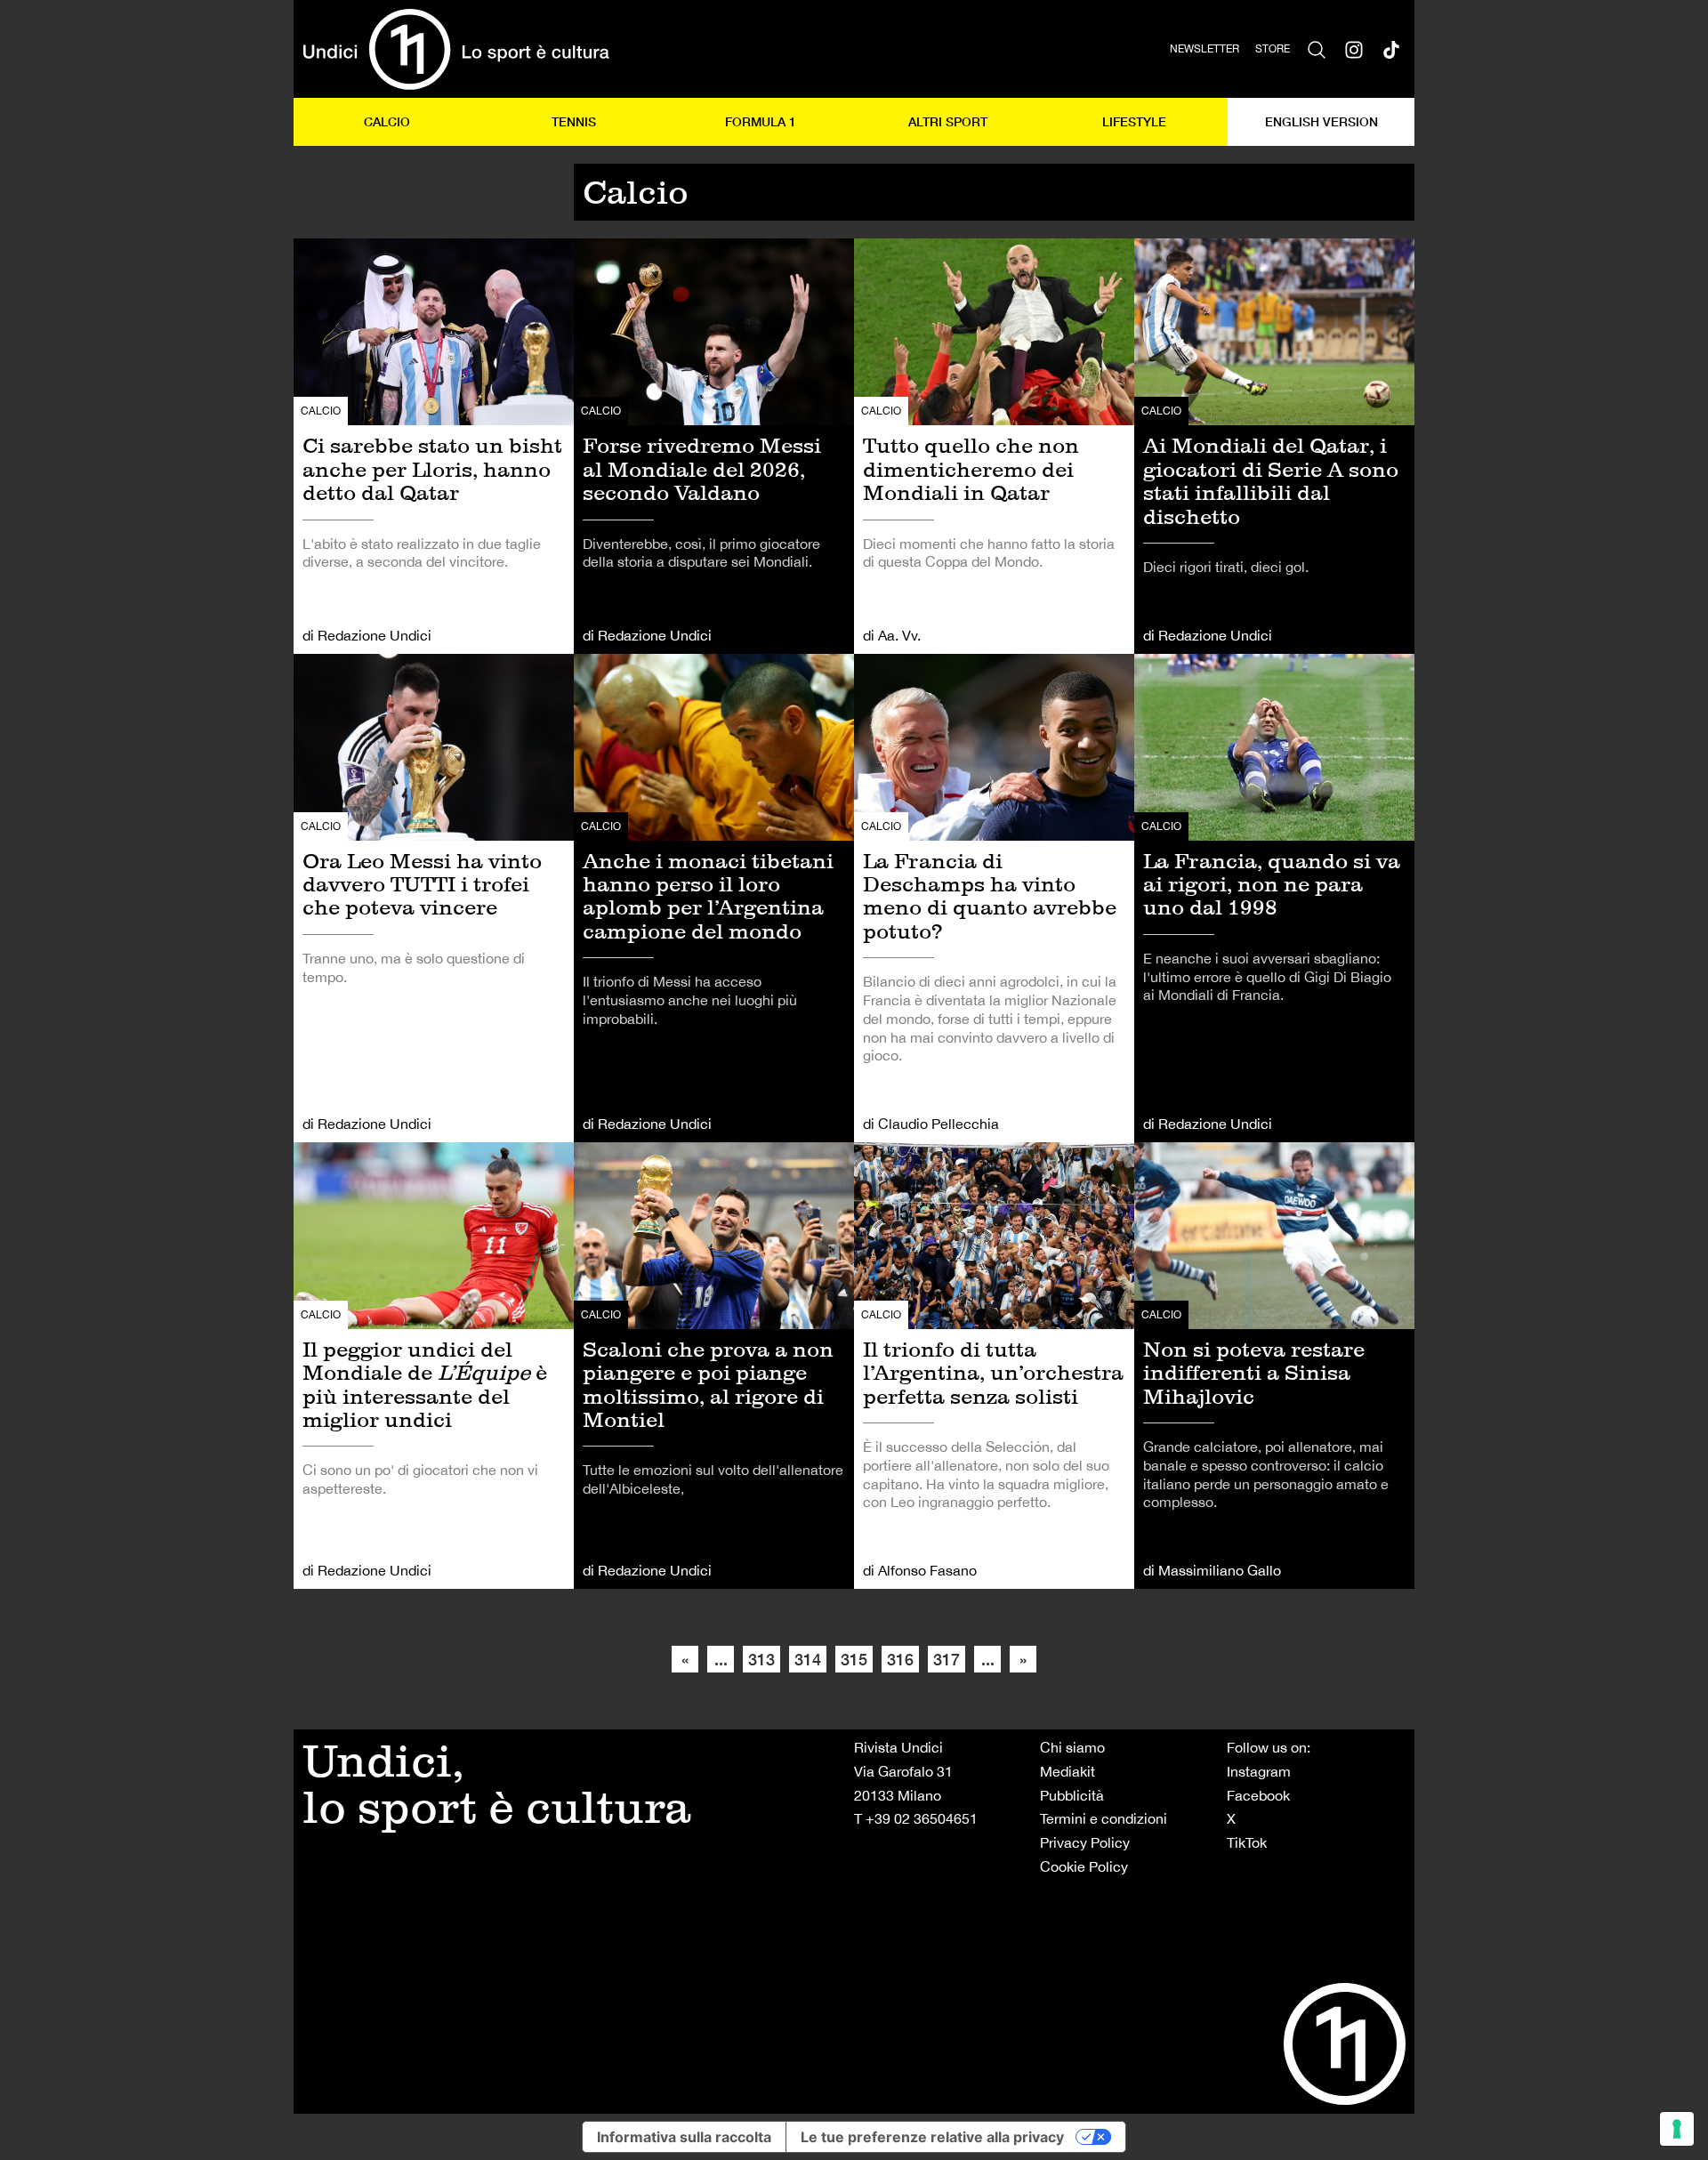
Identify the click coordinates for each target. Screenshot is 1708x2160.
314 (808, 1659)
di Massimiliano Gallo (1212, 1570)
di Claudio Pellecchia (931, 1124)
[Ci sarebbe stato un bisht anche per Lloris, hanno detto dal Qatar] (434, 446)
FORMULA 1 (761, 121)
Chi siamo (1072, 1747)
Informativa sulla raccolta (684, 2137)
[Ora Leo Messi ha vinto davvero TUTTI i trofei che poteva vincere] (434, 898)
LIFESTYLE (1134, 121)
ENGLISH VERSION (1321, 121)
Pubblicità (1072, 1795)
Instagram (1259, 1771)
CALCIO (387, 121)
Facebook (1258, 1795)
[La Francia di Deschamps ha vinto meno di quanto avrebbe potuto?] (994, 898)
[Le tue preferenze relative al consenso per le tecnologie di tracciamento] (1677, 2129)
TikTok (1247, 1842)
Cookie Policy (1084, 1866)
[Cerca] (1317, 49)
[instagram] (1354, 49)
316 (900, 1659)
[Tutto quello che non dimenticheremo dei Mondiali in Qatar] (994, 446)
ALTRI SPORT (948, 121)
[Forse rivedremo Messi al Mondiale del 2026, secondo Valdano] (714, 446)
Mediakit (1067, 1771)
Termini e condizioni (1104, 1818)
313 (761, 1659)
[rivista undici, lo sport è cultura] (456, 49)
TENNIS (574, 121)
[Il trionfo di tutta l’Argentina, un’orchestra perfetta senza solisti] (994, 1366)
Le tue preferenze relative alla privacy (932, 2137)
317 (947, 1659)
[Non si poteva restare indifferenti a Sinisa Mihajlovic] (1274, 1366)
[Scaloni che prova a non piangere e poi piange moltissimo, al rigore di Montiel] (714, 1366)
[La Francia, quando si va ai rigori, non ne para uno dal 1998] (1274, 898)
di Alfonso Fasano (920, 1570)
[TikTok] (1391, 49)
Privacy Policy (1085, 1842)
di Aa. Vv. (892, 635)
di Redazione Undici (367, 635)
